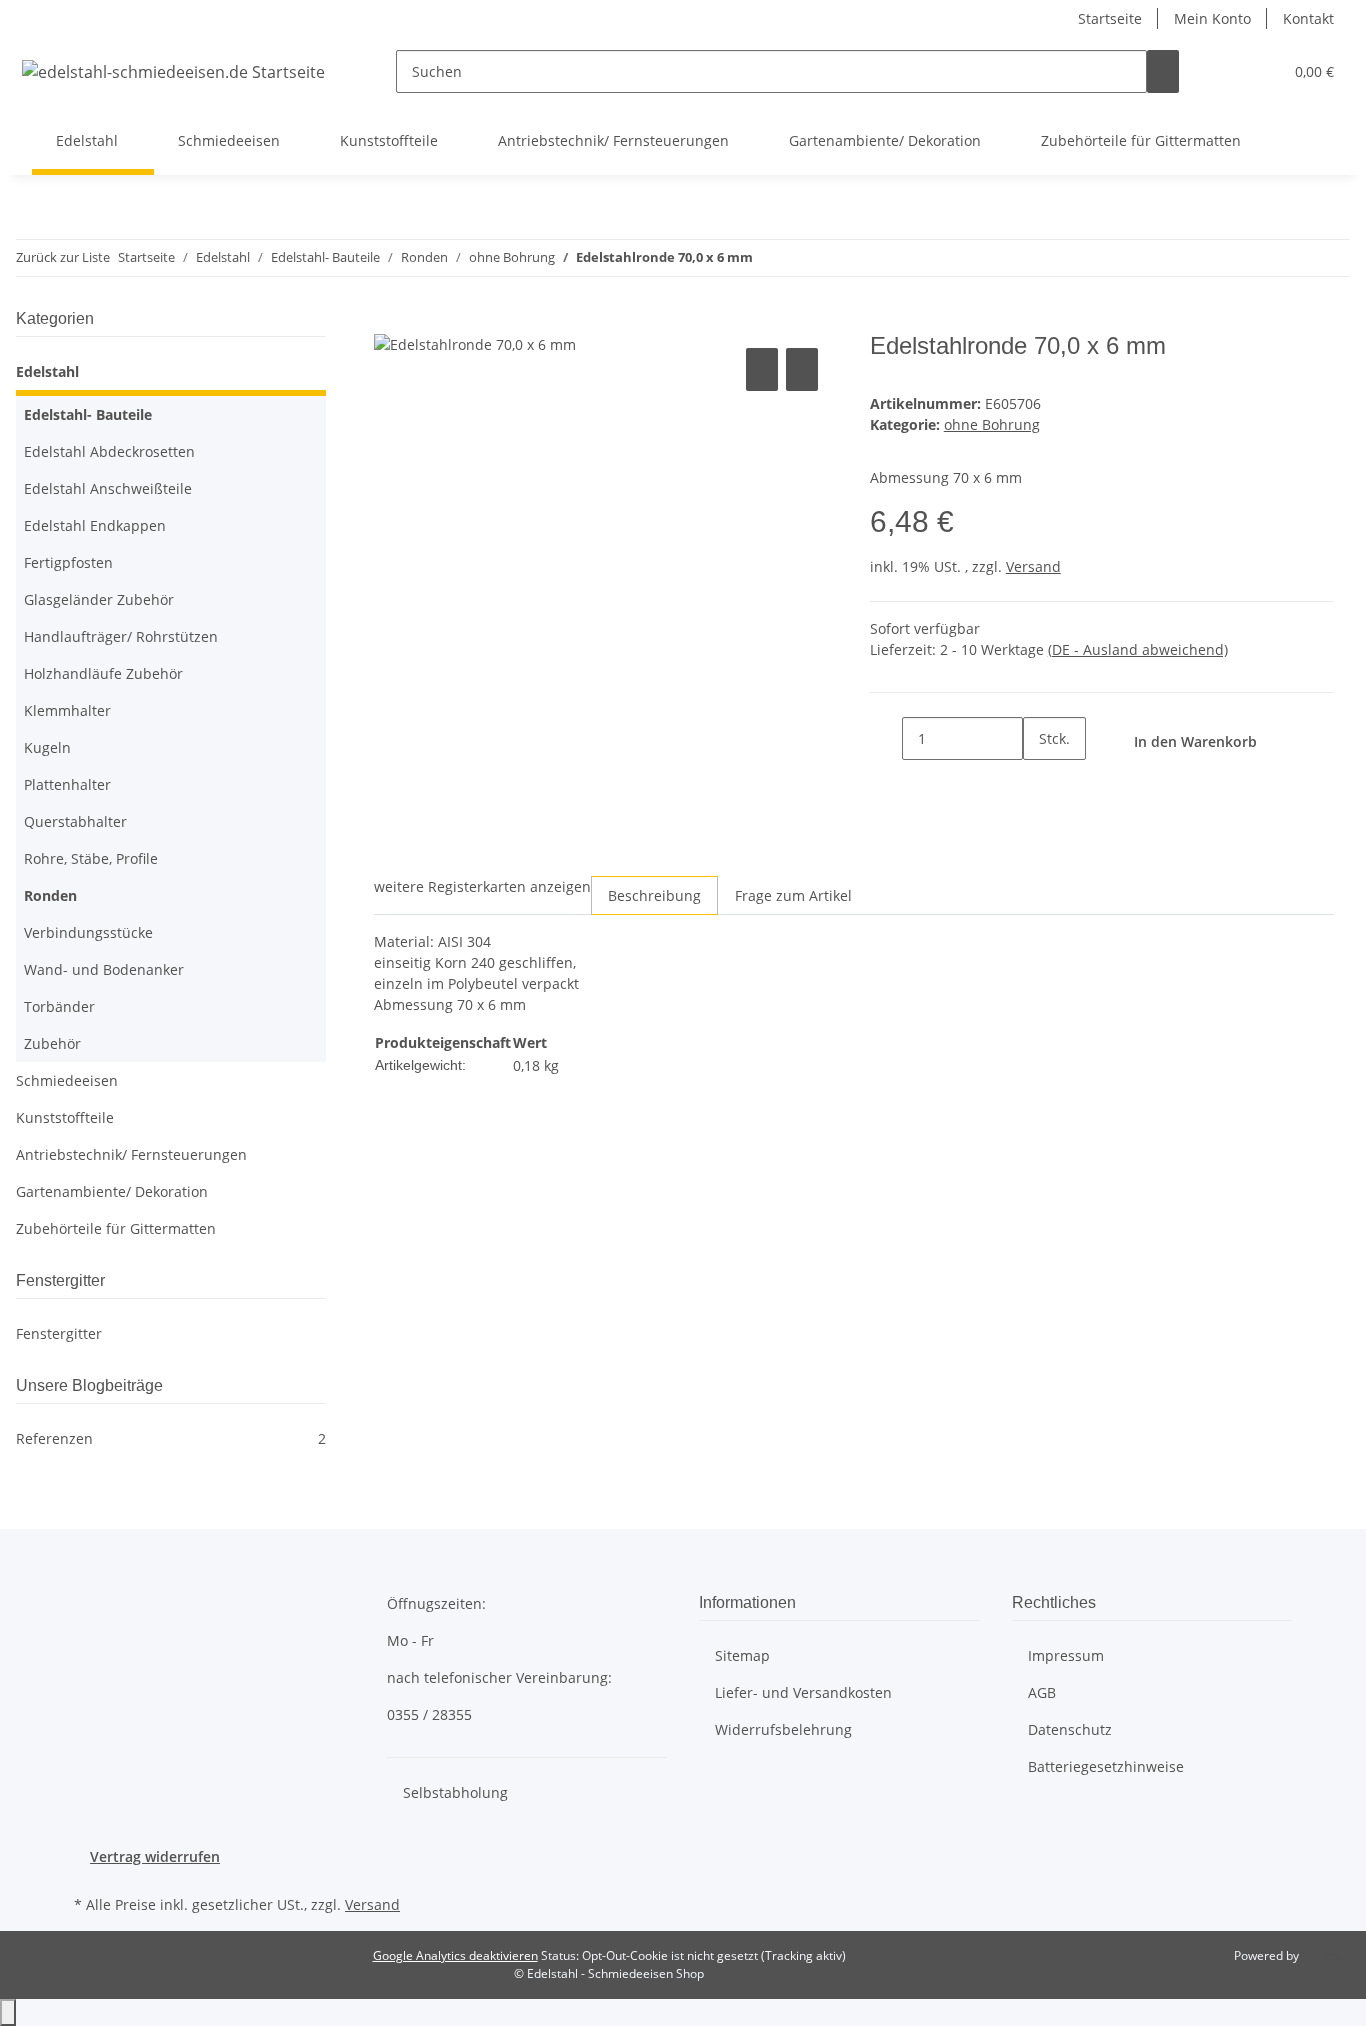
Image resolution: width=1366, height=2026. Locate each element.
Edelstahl (47, 371)
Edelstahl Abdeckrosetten (109, 451)
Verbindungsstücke (88, 932)
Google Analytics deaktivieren (455, 1955)
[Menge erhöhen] (1039, 781)
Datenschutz (1070, 1729)
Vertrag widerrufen (155, 1856)
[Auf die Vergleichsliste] (762, 369)
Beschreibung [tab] (654, 895)
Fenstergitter (59, 1333)
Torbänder (59, 1006)
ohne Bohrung (992, 424)
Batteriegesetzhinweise (1106, 1766)
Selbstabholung (455, 1792)
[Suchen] (1163, 71)
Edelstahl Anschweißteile (108, 488)
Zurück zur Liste (63, 257)
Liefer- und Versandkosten (803, 1692)
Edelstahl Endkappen (95, 525)
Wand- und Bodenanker (104, 969)
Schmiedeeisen (67, 1080)
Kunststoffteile (65, 1117)
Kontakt (1308, 18)
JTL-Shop (1326, 1955)
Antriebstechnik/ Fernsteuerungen (131, 1154)
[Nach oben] (8, 2012)
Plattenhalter (67, 784)
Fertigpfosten (68, 562)
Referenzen (171, 1438)
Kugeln (47, 747)
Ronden (50, 895)
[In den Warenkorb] (390, 321)
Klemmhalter (67, 710)
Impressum (1066, 1655)
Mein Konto (1212, 18)
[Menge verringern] (886, 738)
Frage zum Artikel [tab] (793, 895)
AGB (1042, 1692)
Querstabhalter (75, 821)
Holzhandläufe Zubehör (103, 673)
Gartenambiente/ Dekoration (112, 1191)
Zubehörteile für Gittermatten (116, 1228)
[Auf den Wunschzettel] (802, 369)
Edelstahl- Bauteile (88, 414)
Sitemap (742, 1655)
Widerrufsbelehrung (783, 1729)
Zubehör (52, 1043)
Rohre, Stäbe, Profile (91, 858)
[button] (1227, 71)
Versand (1033, 566)
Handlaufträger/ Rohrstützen (121, 636)
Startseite (1110, 18)
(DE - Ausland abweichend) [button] (1138, 649)
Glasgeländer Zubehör (99, 599)
